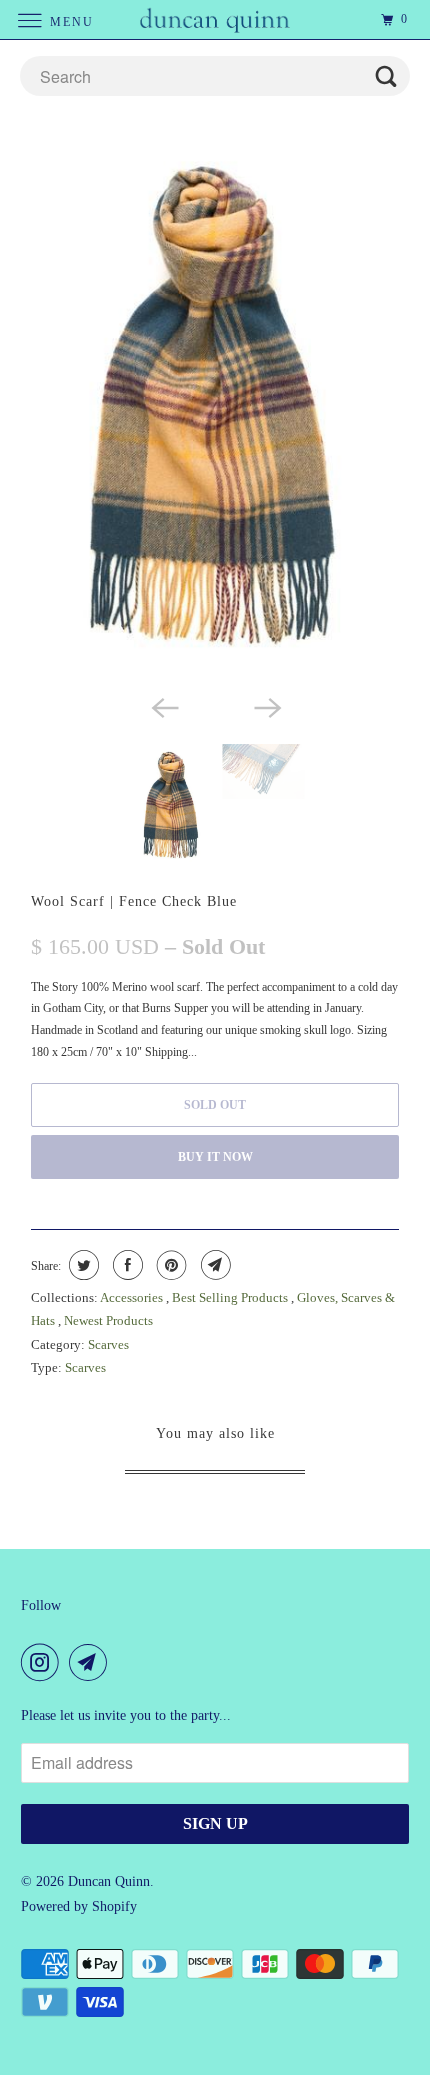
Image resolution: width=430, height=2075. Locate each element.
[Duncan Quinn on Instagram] (44, 1662)
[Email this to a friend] (213, 1265)
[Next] (267, 706)
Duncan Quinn (109, 1881)
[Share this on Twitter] (81, 1265)
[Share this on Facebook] (125, 1265)
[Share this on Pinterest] (169, 1265)
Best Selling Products (231, 1297)
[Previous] (163, 706)
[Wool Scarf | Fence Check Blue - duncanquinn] (215, 408)
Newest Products (108, 1320)
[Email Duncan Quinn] (92, 1662)
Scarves (108, 1344)
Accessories (133, 1297)
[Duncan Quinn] (215, 19)
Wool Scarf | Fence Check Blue (134, 901)
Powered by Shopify (79, 1906)
